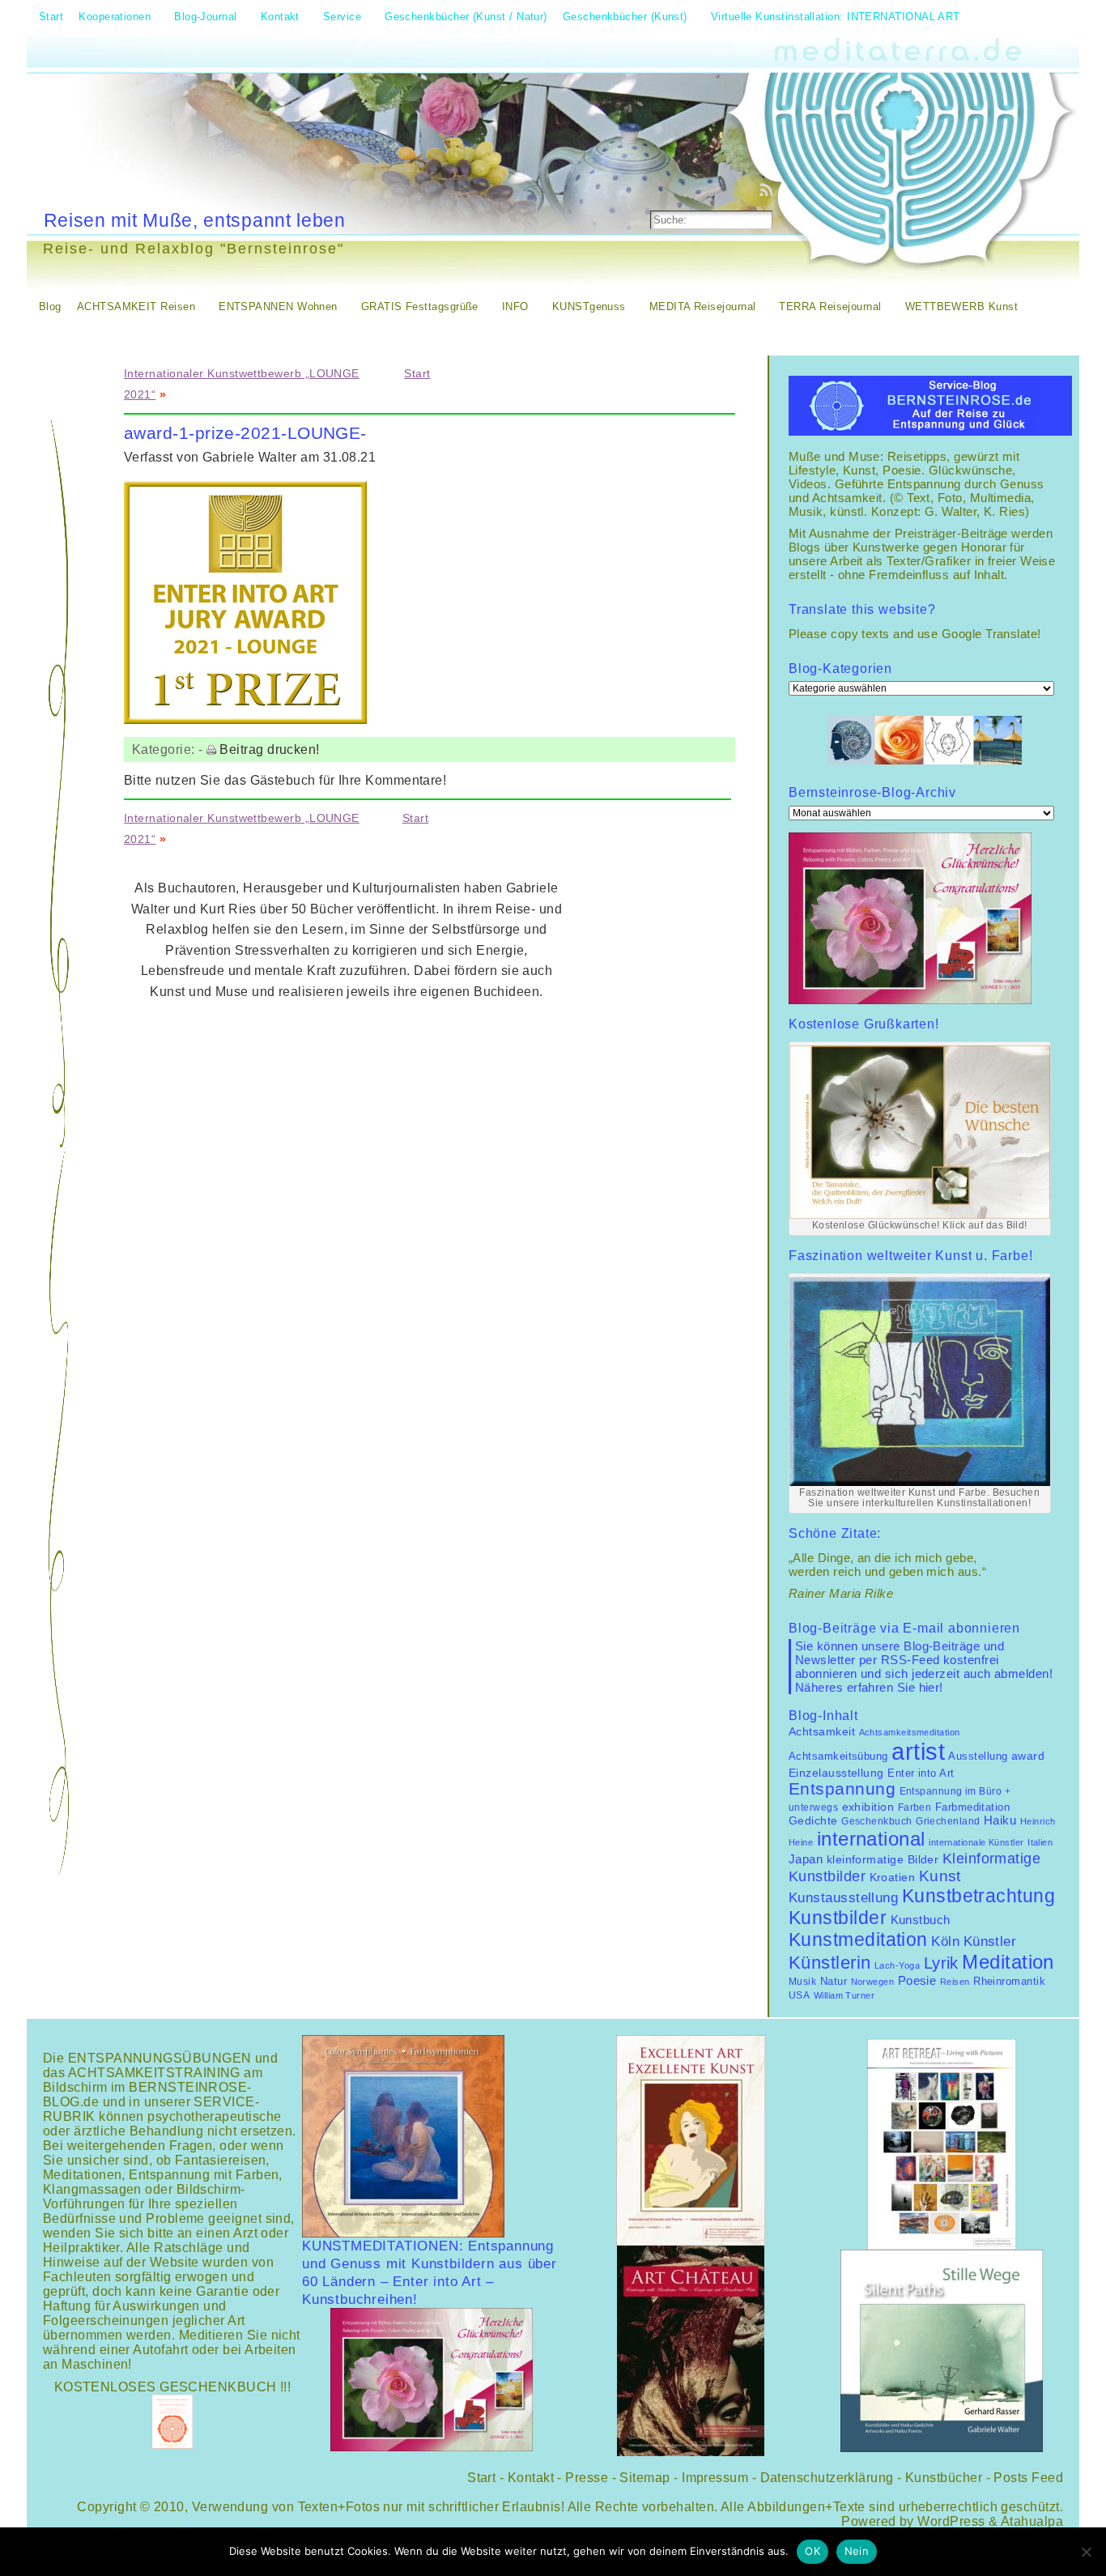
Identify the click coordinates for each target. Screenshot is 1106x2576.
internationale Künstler (976, 1842)
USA (799, 1995)
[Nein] (1086, 2552)
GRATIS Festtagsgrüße (420, 307)
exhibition (868, 1807)
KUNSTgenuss (589, 307)
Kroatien (893, 1877)
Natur (834, 1981)
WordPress (951, 2521)
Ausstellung (978, 1756)
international (871, 1839)
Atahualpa (1032, 2521)
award (1028, 1756)
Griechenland (948, 1821)
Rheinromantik (1009, 1982)
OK (812, 2551)
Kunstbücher (944, 2478)
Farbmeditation (972, 1807)
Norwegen (873, 1982)
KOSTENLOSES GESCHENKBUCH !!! (173, 2387)
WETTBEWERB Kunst (961, 307)
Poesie (917, 1980)
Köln (945, 1942)
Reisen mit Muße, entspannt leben (195, 220)
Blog (50, 307)
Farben (915, 1807)
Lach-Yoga (897, 1965)
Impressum (715, 2478)
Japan (806, 1859)
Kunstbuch (921, 1920)
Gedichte (813, 1820)
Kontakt (531, 2478)
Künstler (990, 1941)
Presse (587, 2478)
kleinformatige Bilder (883, 1859)
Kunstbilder (838, 1918)
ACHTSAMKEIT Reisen (136, 307)
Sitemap (644, 2478)
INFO (515, 307)
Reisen (955, 1982)
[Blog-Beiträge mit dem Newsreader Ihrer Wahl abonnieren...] (768, 189)
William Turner (844, 1995)
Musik (802, 1982)
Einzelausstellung (836, 1773)
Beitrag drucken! (269, 749)
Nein (857, 2551)
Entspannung (842, 1789)
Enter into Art (921, 1773)
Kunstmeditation (858, 1939)
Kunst (940, 1876)
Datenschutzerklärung (827, 2478)
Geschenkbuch (876, 1821)
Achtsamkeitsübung (838, 1756)
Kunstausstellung (843, 1898)
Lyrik (941, 1963)
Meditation (1008, 1962)
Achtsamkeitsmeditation (910, 1732)
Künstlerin (830, 1963)
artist (918, 1751)
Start (417, 373)
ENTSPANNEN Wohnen (278, 307)
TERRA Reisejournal (830, 307)
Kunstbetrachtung (978, 1896)
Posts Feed (1028, 2478)
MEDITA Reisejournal (703, 307)
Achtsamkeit (822, 1732)
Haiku (1000, 1820)
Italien (1040, 1842)
